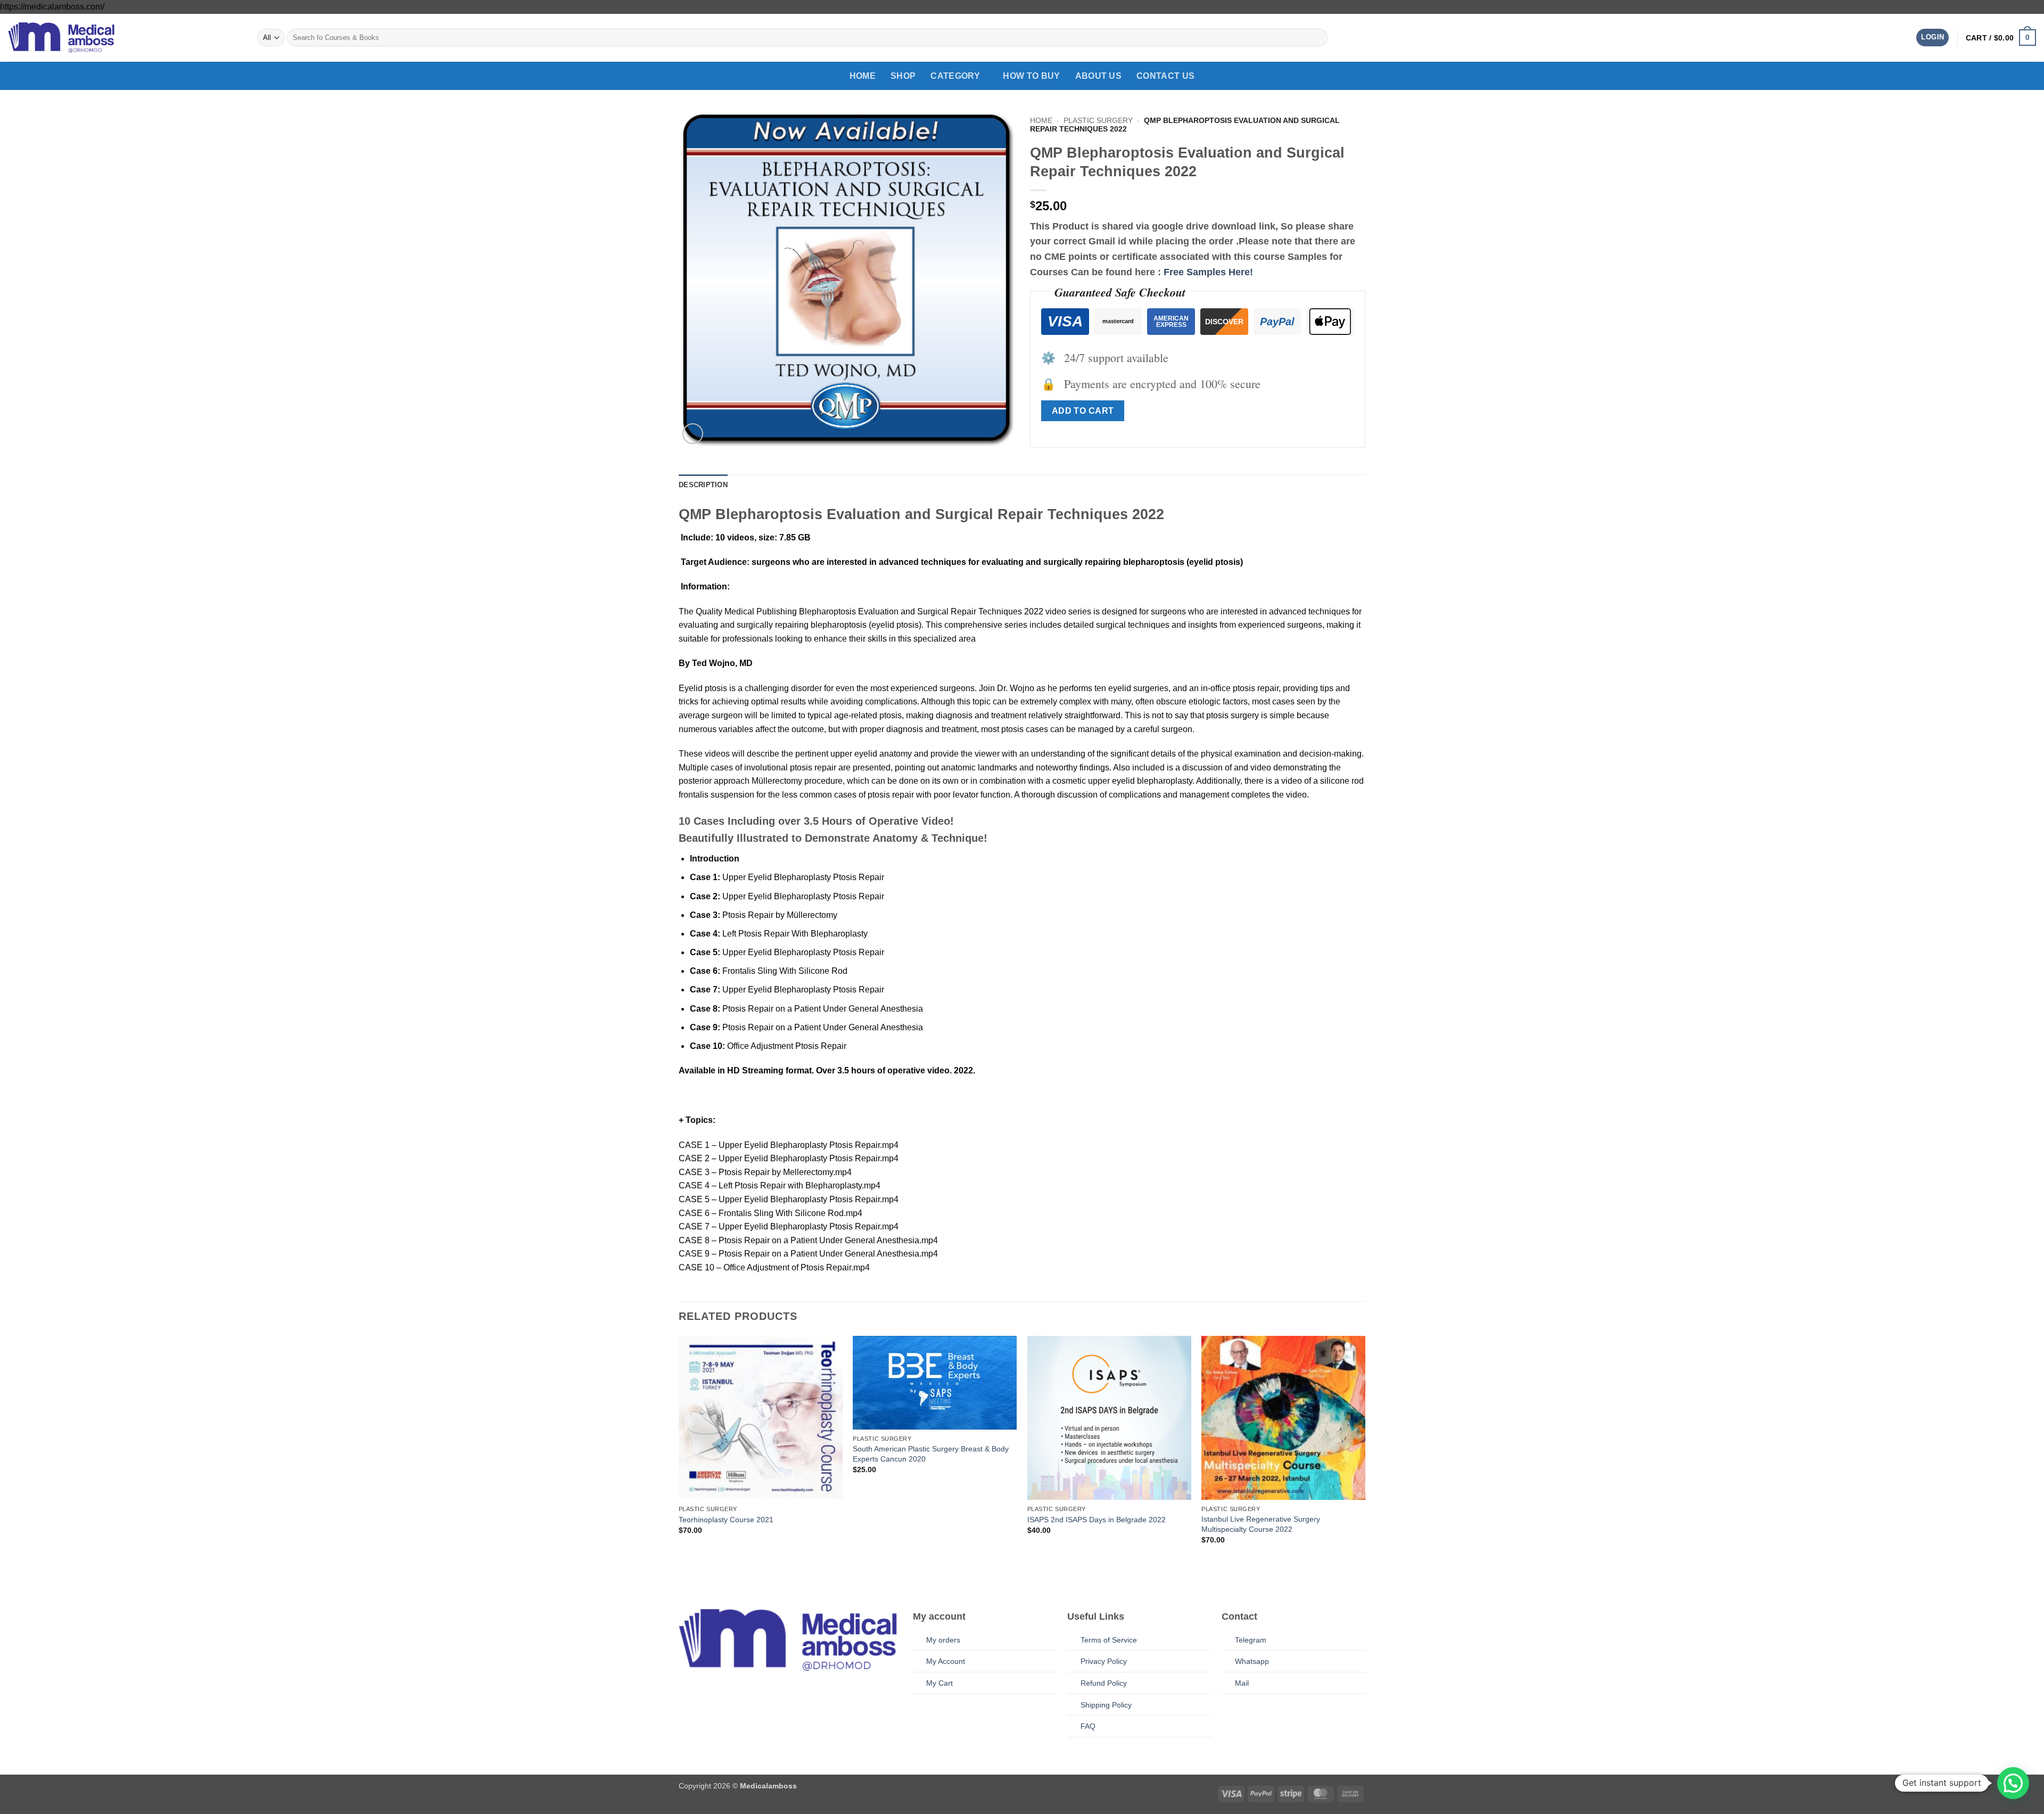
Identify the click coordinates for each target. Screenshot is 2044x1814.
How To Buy (1031, 76)
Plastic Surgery (1098, 121)
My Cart (939, 1683)
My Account (946, 1661)
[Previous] (679, 1461)
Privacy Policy (1104, 1661)
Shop (903, 76)
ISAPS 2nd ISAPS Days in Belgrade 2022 (1097, 1520)
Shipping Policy (1106, 1705)
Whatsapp (1252, 1661)
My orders (943, 1640)
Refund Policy (1104, 1683)
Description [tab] (703, 485)
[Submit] (1317, 38)
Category (955, 76)
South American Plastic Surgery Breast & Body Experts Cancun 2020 (931, 1454)
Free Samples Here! (1208, 272)
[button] (1932, 38)
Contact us (1165, 76)
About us (1099, 76)
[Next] (1365, 1461)
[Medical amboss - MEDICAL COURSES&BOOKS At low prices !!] (61, 37)
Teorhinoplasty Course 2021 (726, 1520)
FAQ (1088, 1726)
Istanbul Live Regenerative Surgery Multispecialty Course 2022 (1261, 1524)
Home (863, 76)
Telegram (1251, 1640)
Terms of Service (1109, 1640)
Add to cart (1083, 411)
